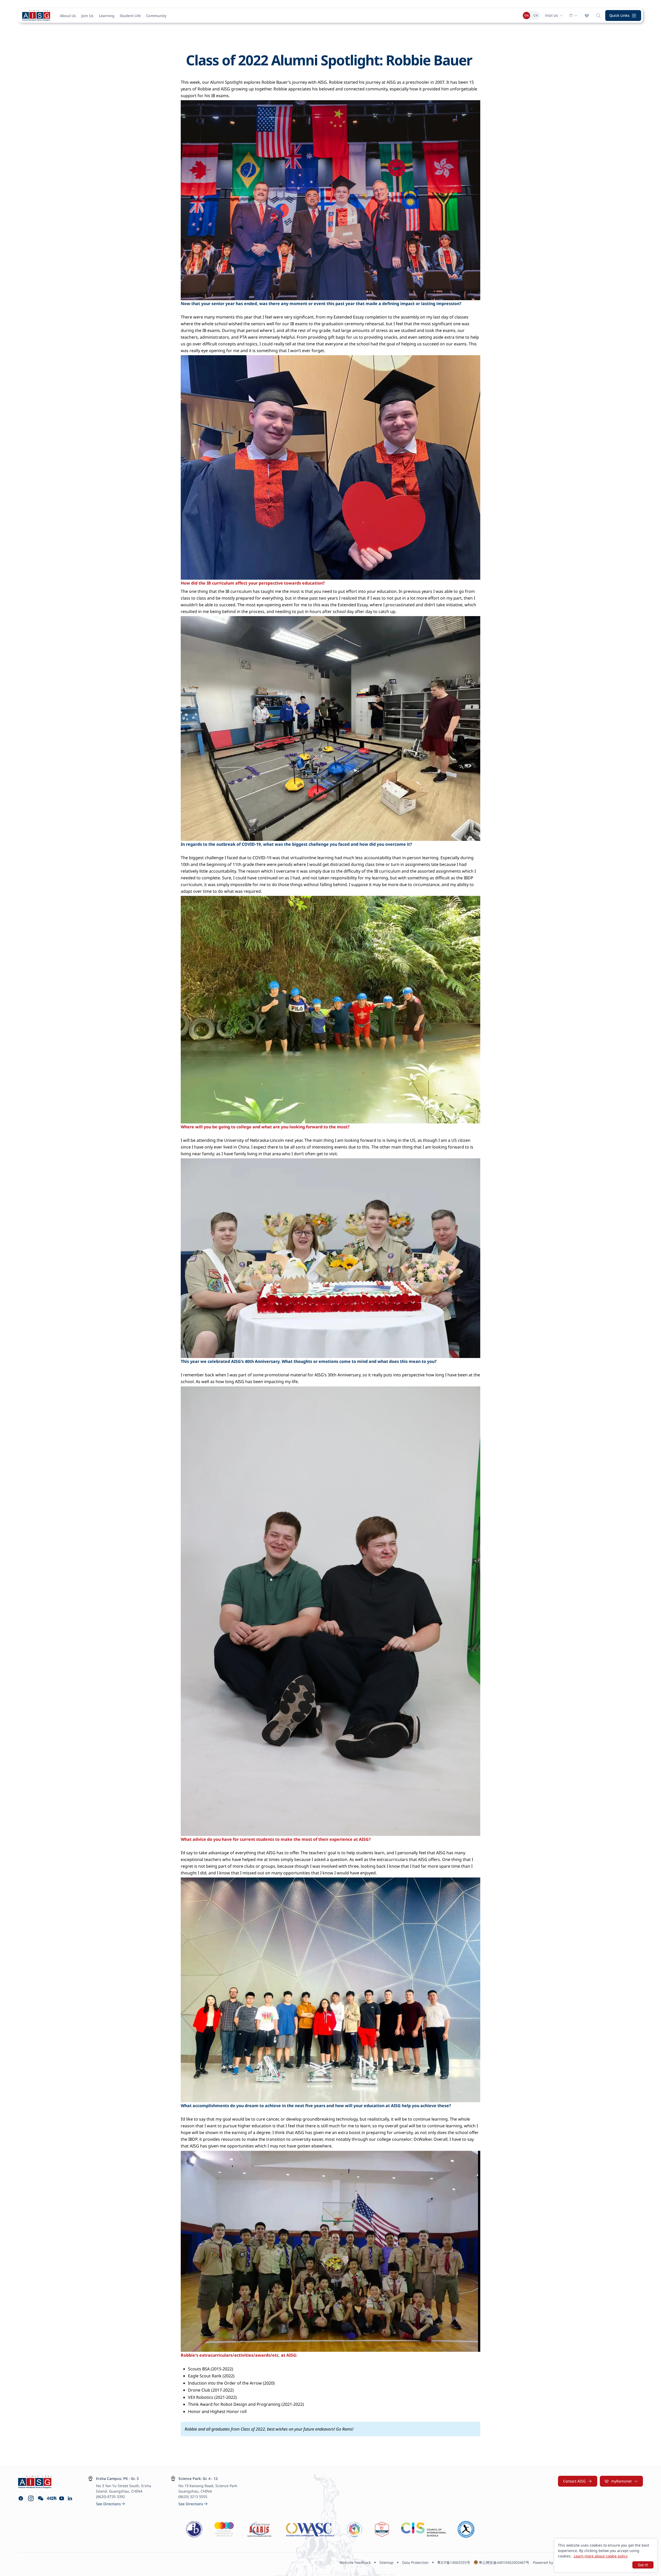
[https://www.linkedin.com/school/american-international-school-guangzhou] (71, 2498)
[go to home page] (36, 15)
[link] (111, 2504)
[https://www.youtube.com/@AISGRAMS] (62, 2498)
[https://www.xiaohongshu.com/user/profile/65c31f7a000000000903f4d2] (51, 2498)
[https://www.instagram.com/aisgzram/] (31, 2498)
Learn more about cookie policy (601, 2556)
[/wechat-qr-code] (41, 2498)
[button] (623, 15)
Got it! (643, 2565)
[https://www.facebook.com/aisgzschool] (21, 2498)
